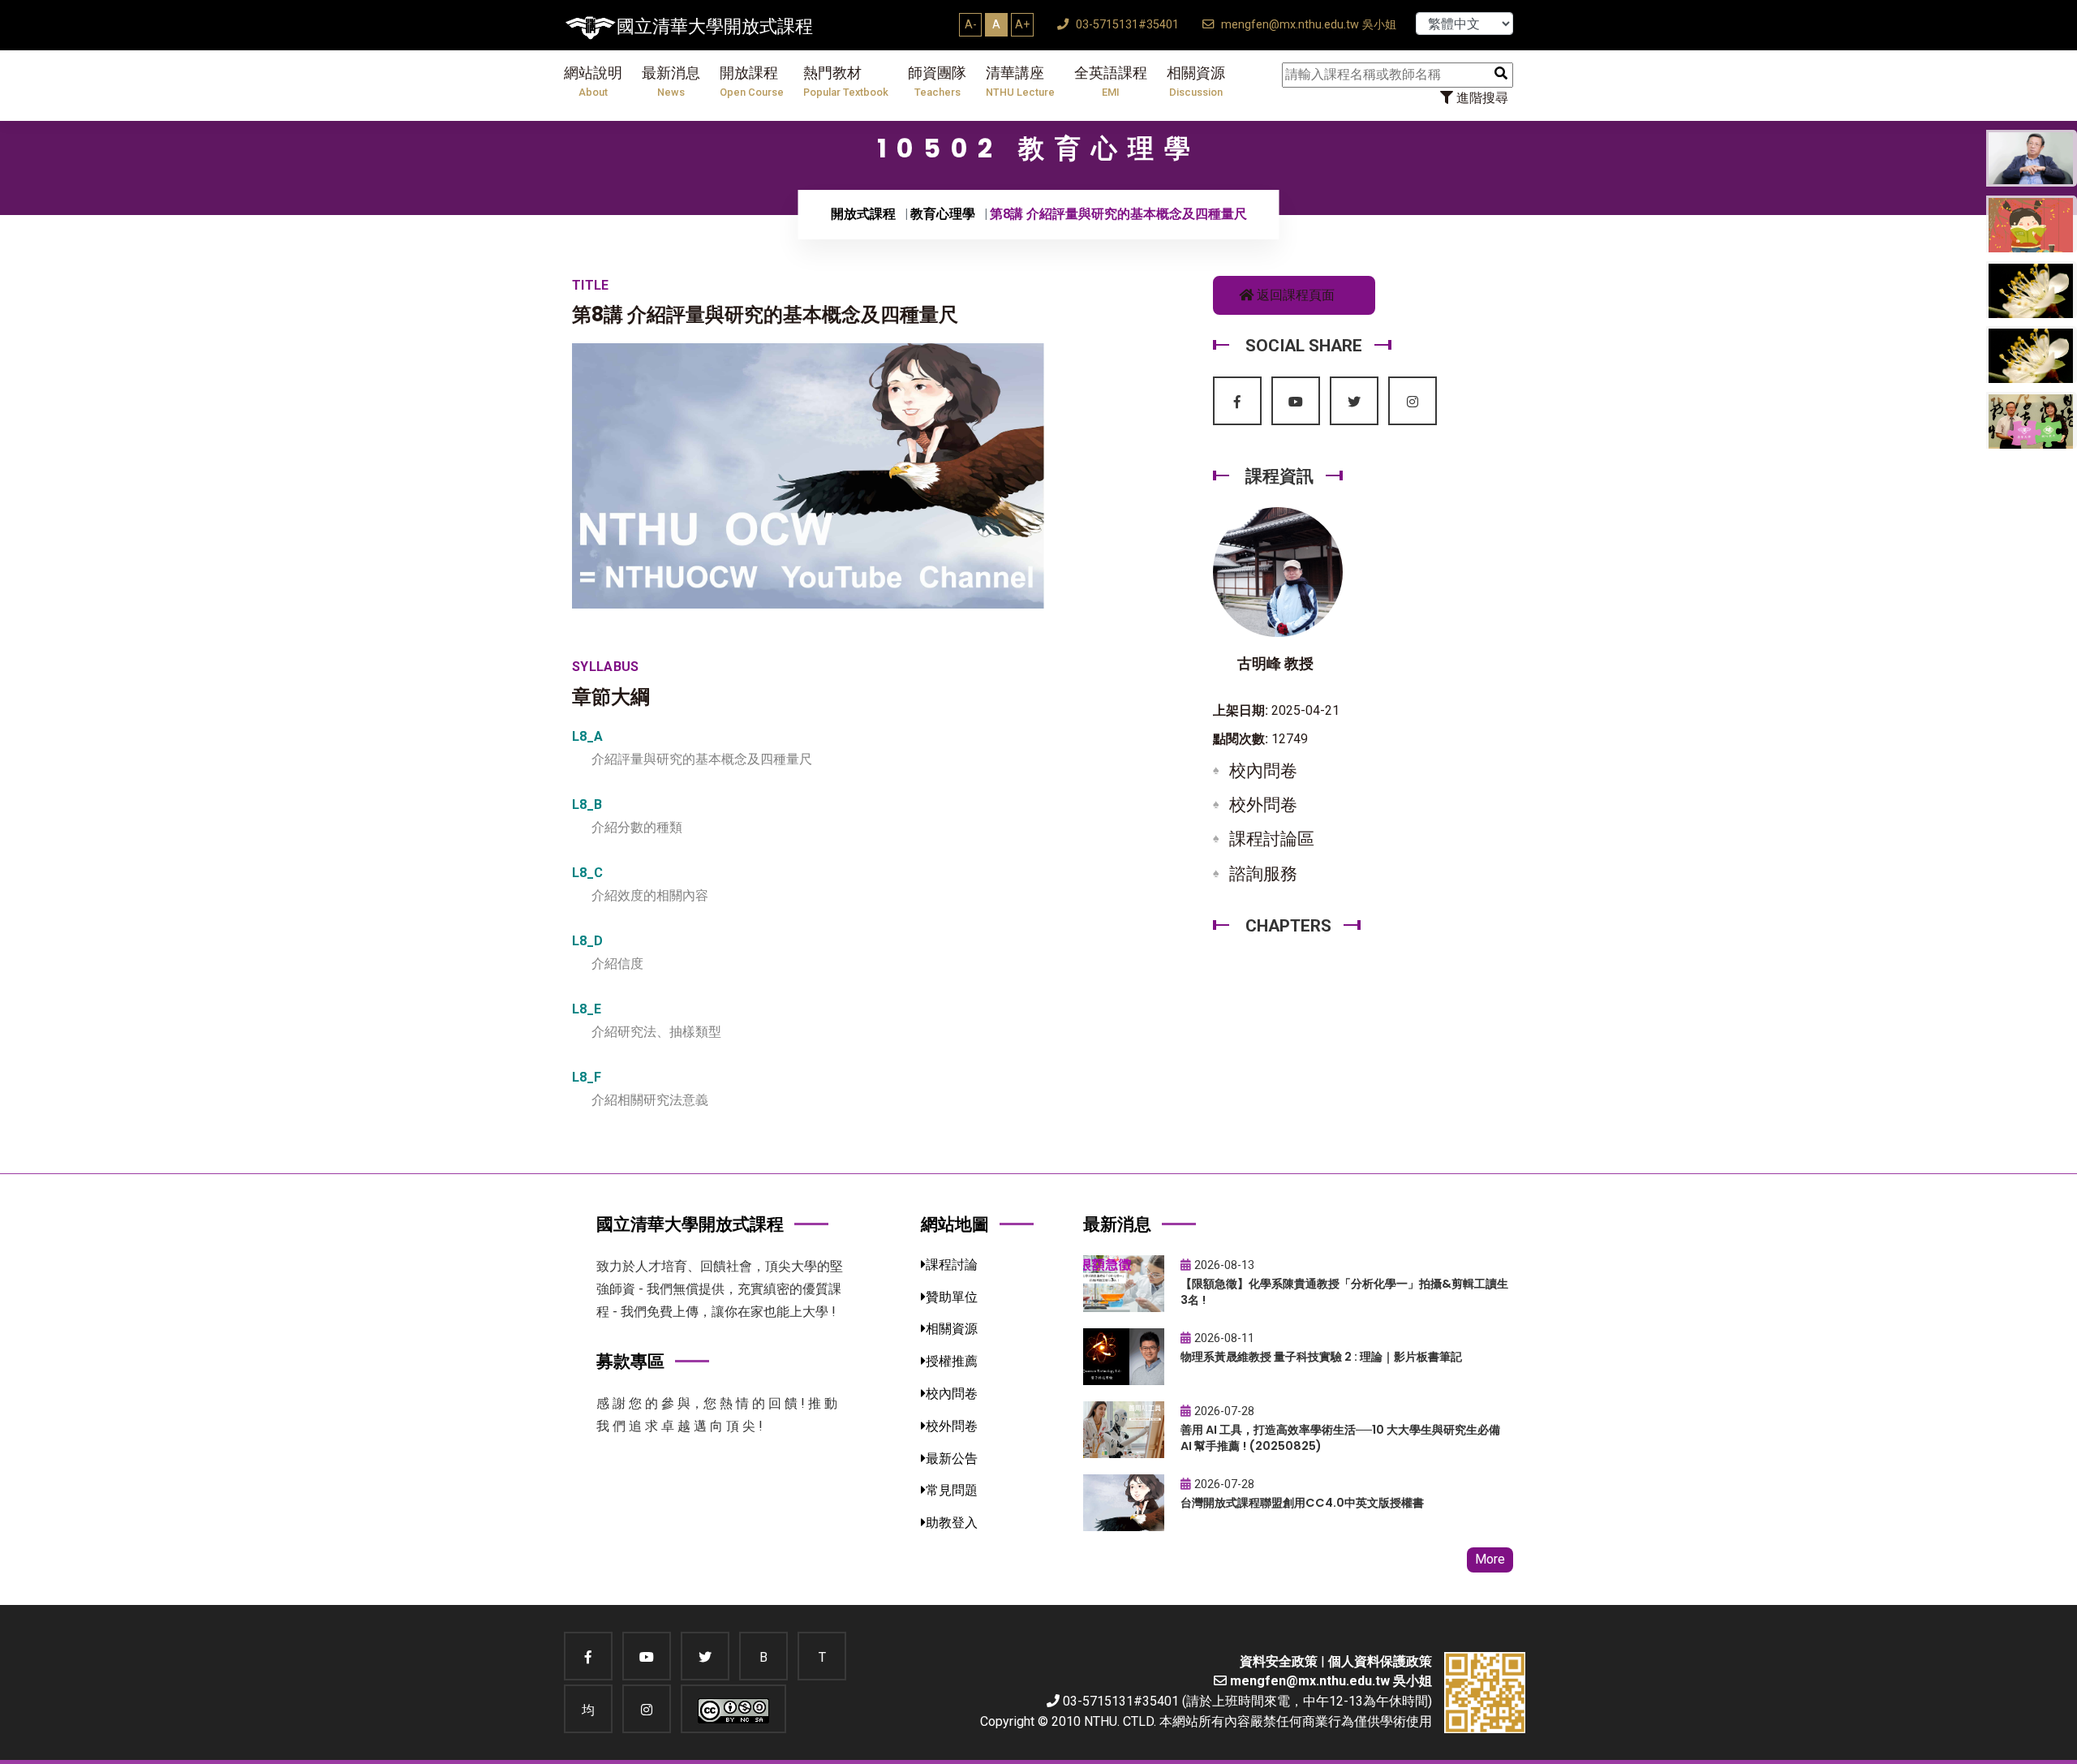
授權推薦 (952, 1361)
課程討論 (952, 1265)
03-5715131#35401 (1126, 25)
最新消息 (671, 82)
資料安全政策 (1279, 1661)
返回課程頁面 (1294, 295)
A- (971, 24)
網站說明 (593, 82)
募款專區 (630, 1361)
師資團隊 (937, 82)
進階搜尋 (1481, 98)
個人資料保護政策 (1380, 1661)
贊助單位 (952, 1297)
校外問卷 (1263, 805)
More (1490, 1559)
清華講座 (1020, 82)
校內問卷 (1263, 771)
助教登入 (952, 1523)
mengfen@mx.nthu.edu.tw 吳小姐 (1307, 25)
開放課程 (752, 82)
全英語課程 (1111, 82)
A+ (1022, 24)
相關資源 (1196, 82)
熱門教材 (846, 82)
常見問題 (952, 1490)
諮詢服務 (1263, 874)
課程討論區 (1272, 839)
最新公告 (952, 1459)
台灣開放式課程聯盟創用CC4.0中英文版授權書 (1302, 1503)
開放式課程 (863, 214)
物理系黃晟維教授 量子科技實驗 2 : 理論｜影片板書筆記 (1321, 1357)
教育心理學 (943, 214)
